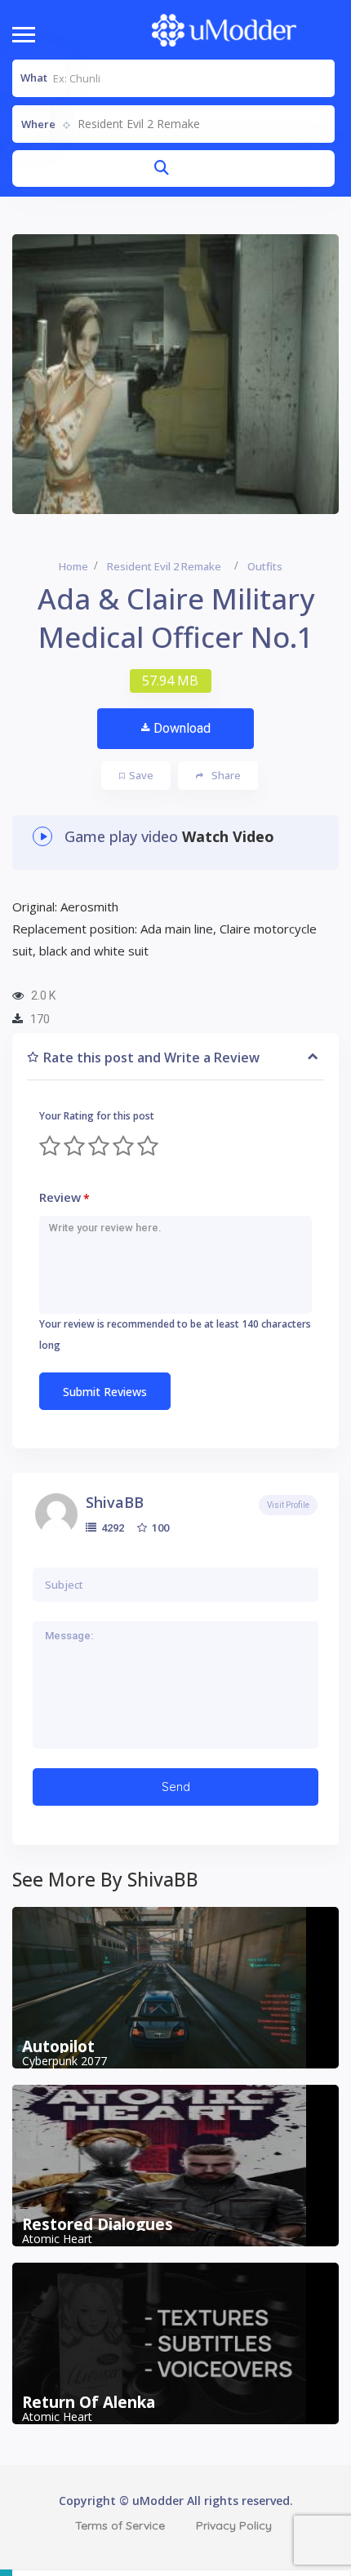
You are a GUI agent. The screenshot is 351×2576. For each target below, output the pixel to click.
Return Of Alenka (89, 2402)
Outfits (265, 566)
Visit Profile (288, 1505)
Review (64, 1197)
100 (159, 1527)
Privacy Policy (234, 2525)
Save (141, 775)
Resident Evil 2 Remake (164, 566)
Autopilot (58, 2046)
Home (73, 566)
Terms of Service (120, 2525)
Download (182, 728)
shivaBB (115, 1502)
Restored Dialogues (98, 2224)
